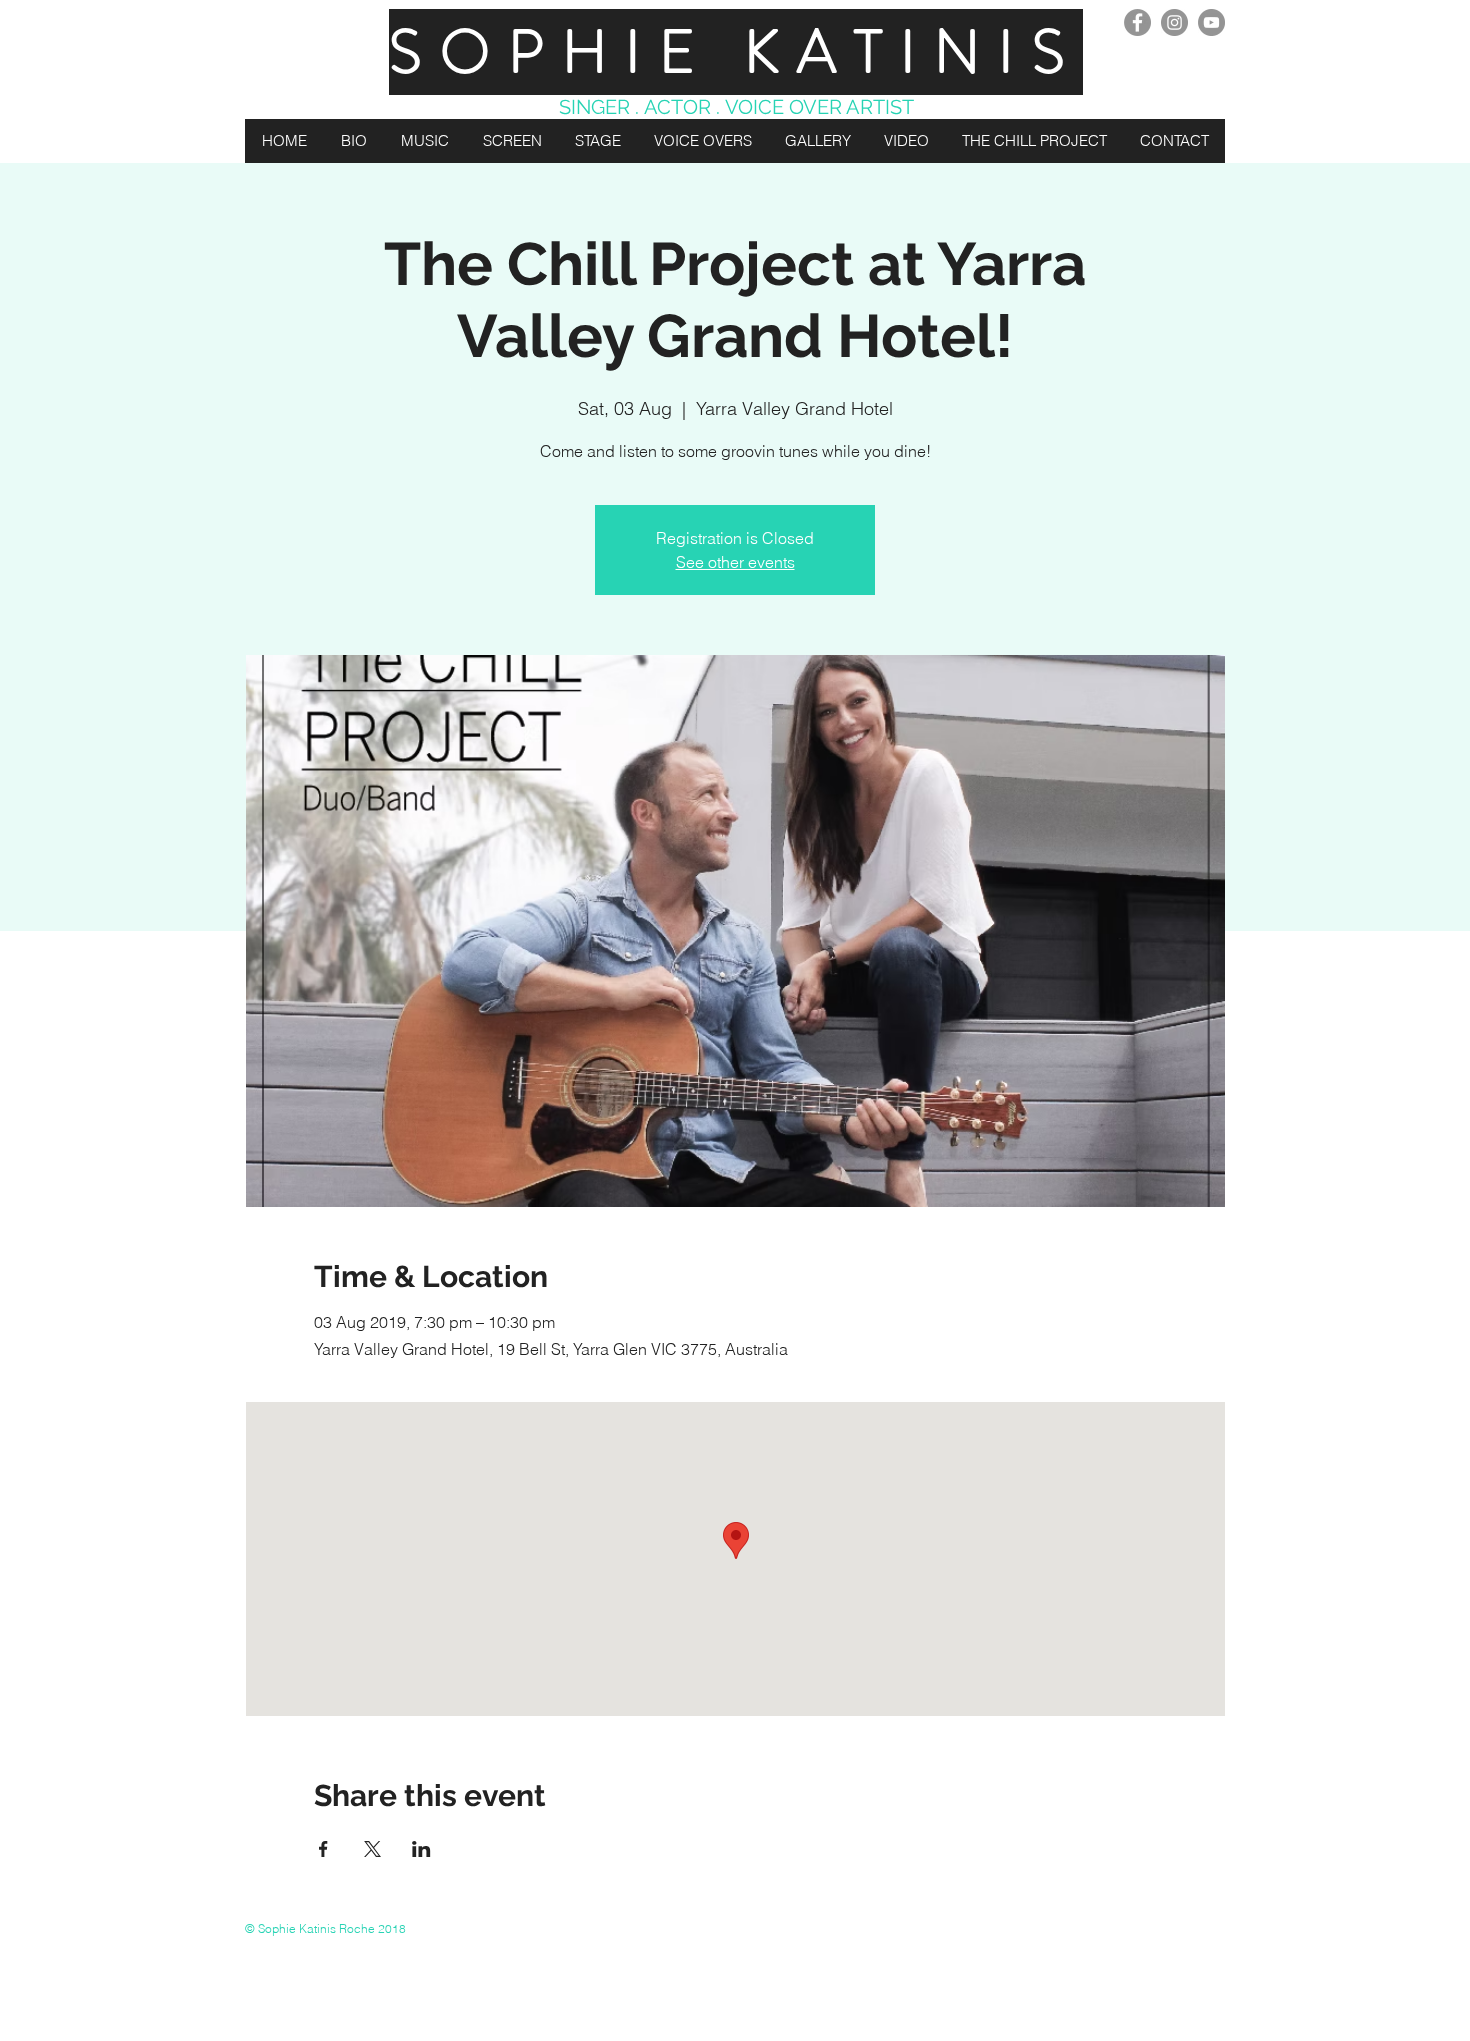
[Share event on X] (372, 1849)
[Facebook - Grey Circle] (1137, 22)
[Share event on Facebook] (323, 1849)
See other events (735, 562)
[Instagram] (1174, 22)
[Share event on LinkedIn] (421, 1849)
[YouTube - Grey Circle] (1211, 22)
